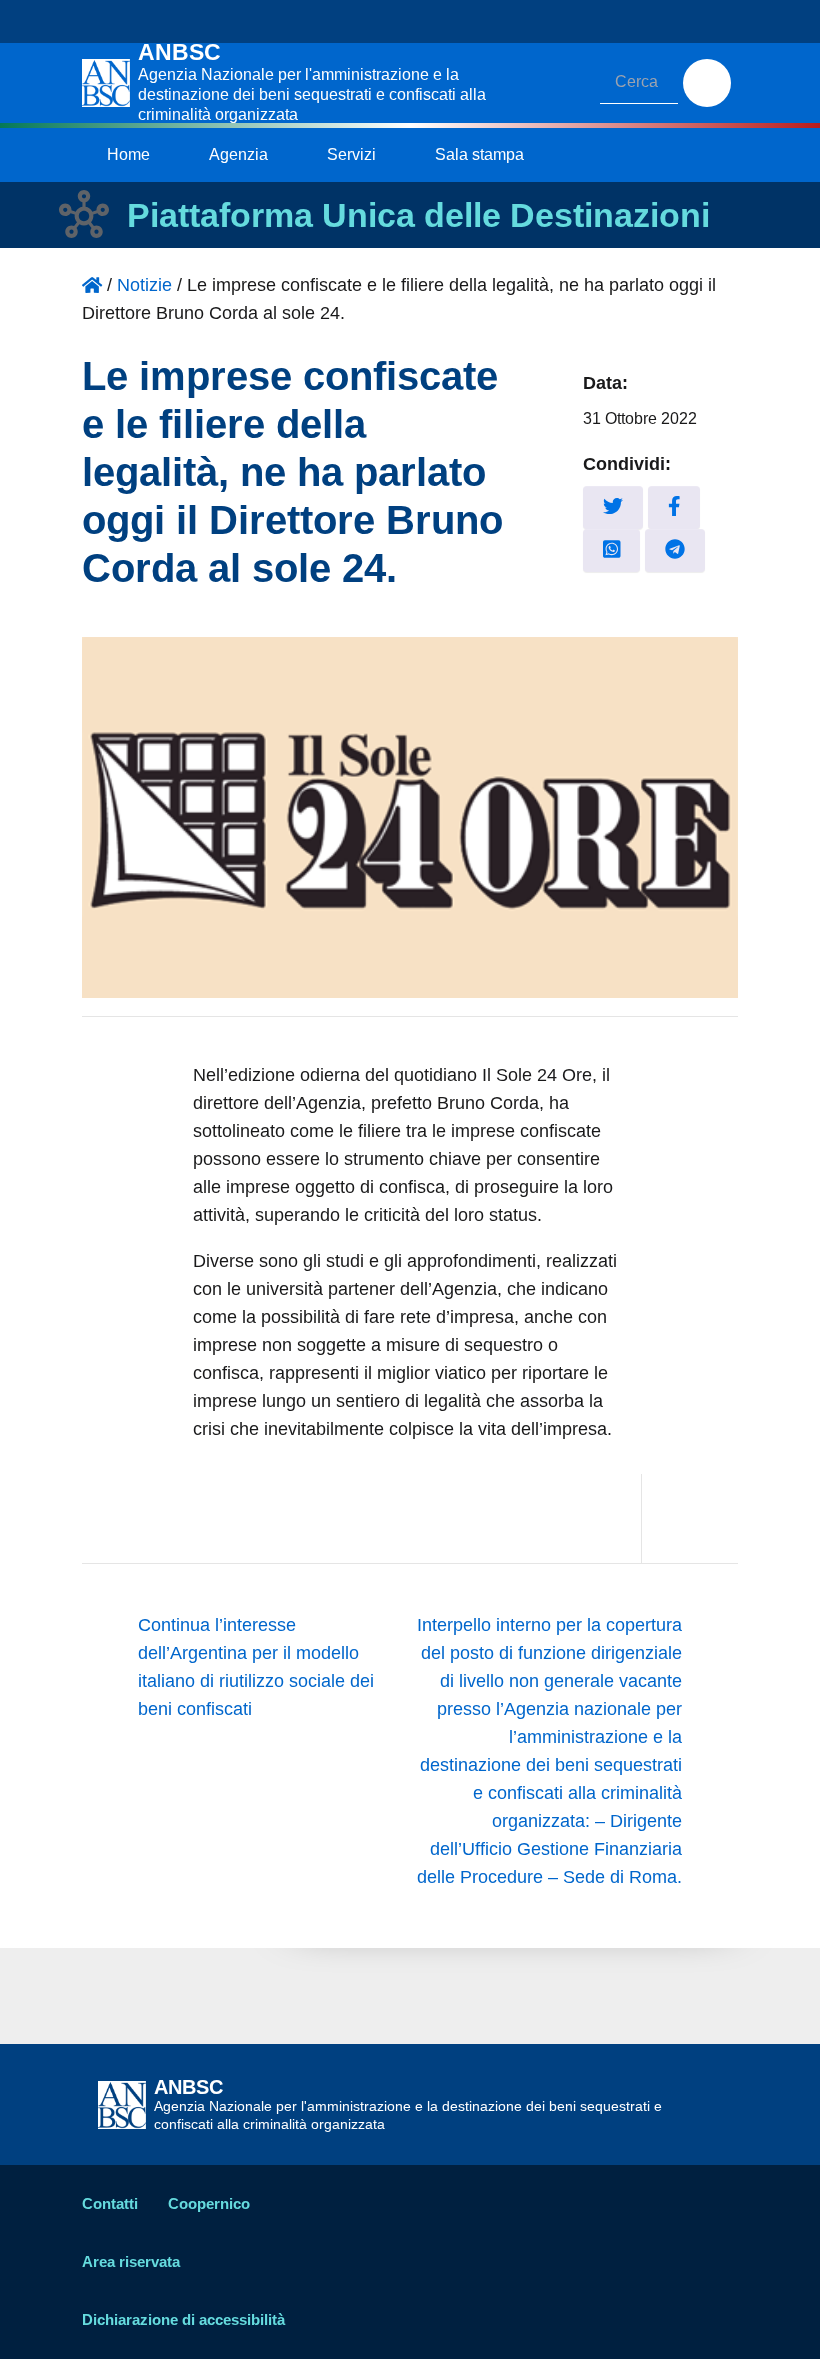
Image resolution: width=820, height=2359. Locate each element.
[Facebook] (674, 507)
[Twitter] (613, 507)
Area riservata (131, 2261)
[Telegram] (675, 550)
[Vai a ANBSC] (92, 285)
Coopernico (209, 2203)
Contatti (110, 2203)
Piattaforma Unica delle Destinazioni (418, 215)
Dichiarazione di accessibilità (183, 2319)
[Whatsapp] (612, 550)
